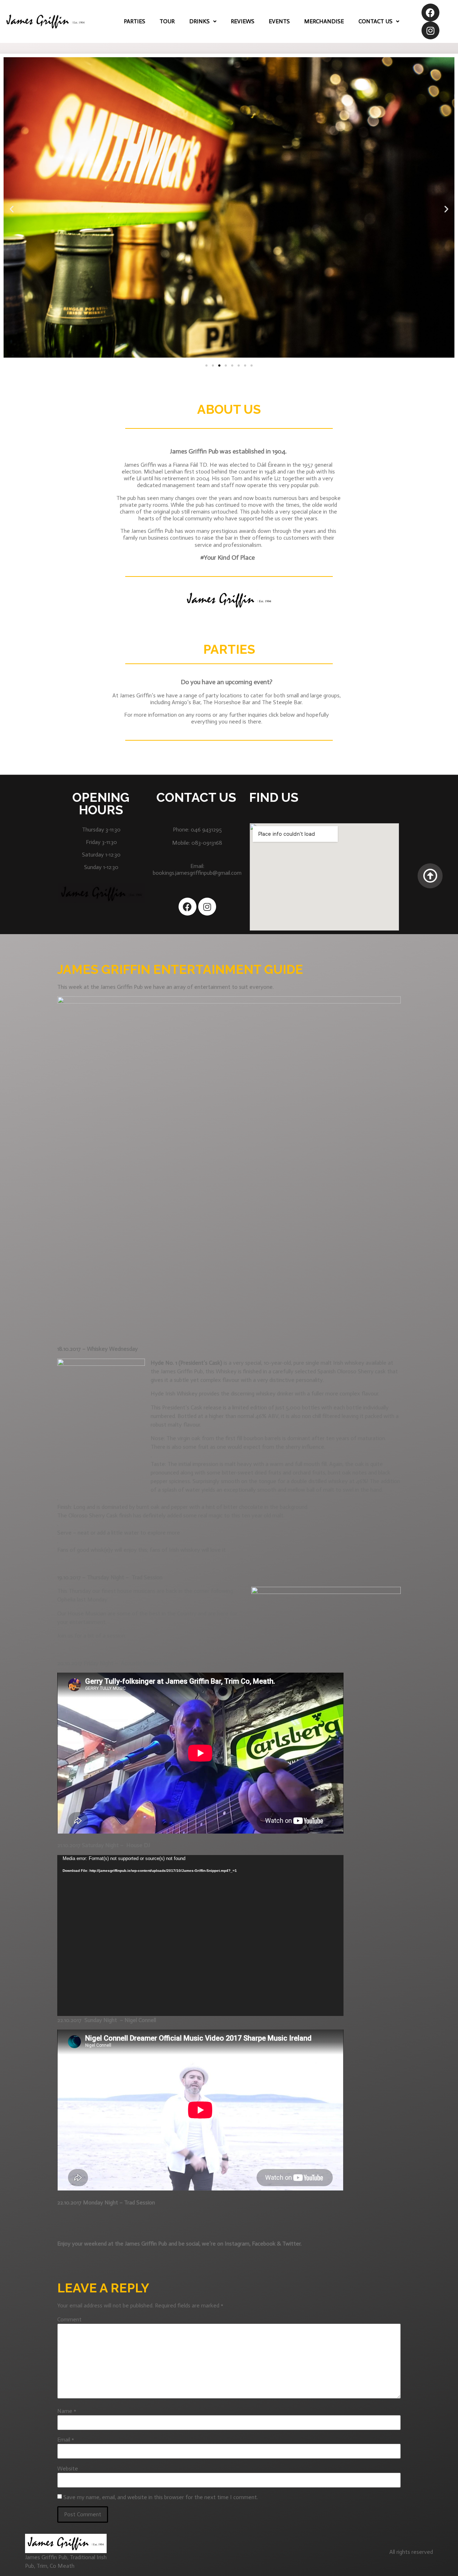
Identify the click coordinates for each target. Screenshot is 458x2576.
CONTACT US (376, 21)
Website (68, 2469)
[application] (200, 1935)
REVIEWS (243, 21)
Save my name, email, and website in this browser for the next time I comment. (161, 2497)
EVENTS (279, 21)
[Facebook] (430, 13)
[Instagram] (430, 30)
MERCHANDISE (324, 21)
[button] (206, 365)
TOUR (167, 21)
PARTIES (135, 21)
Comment (69, 2320)
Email (66, 2440)
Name (67, 2411)
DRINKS (199, 21)
